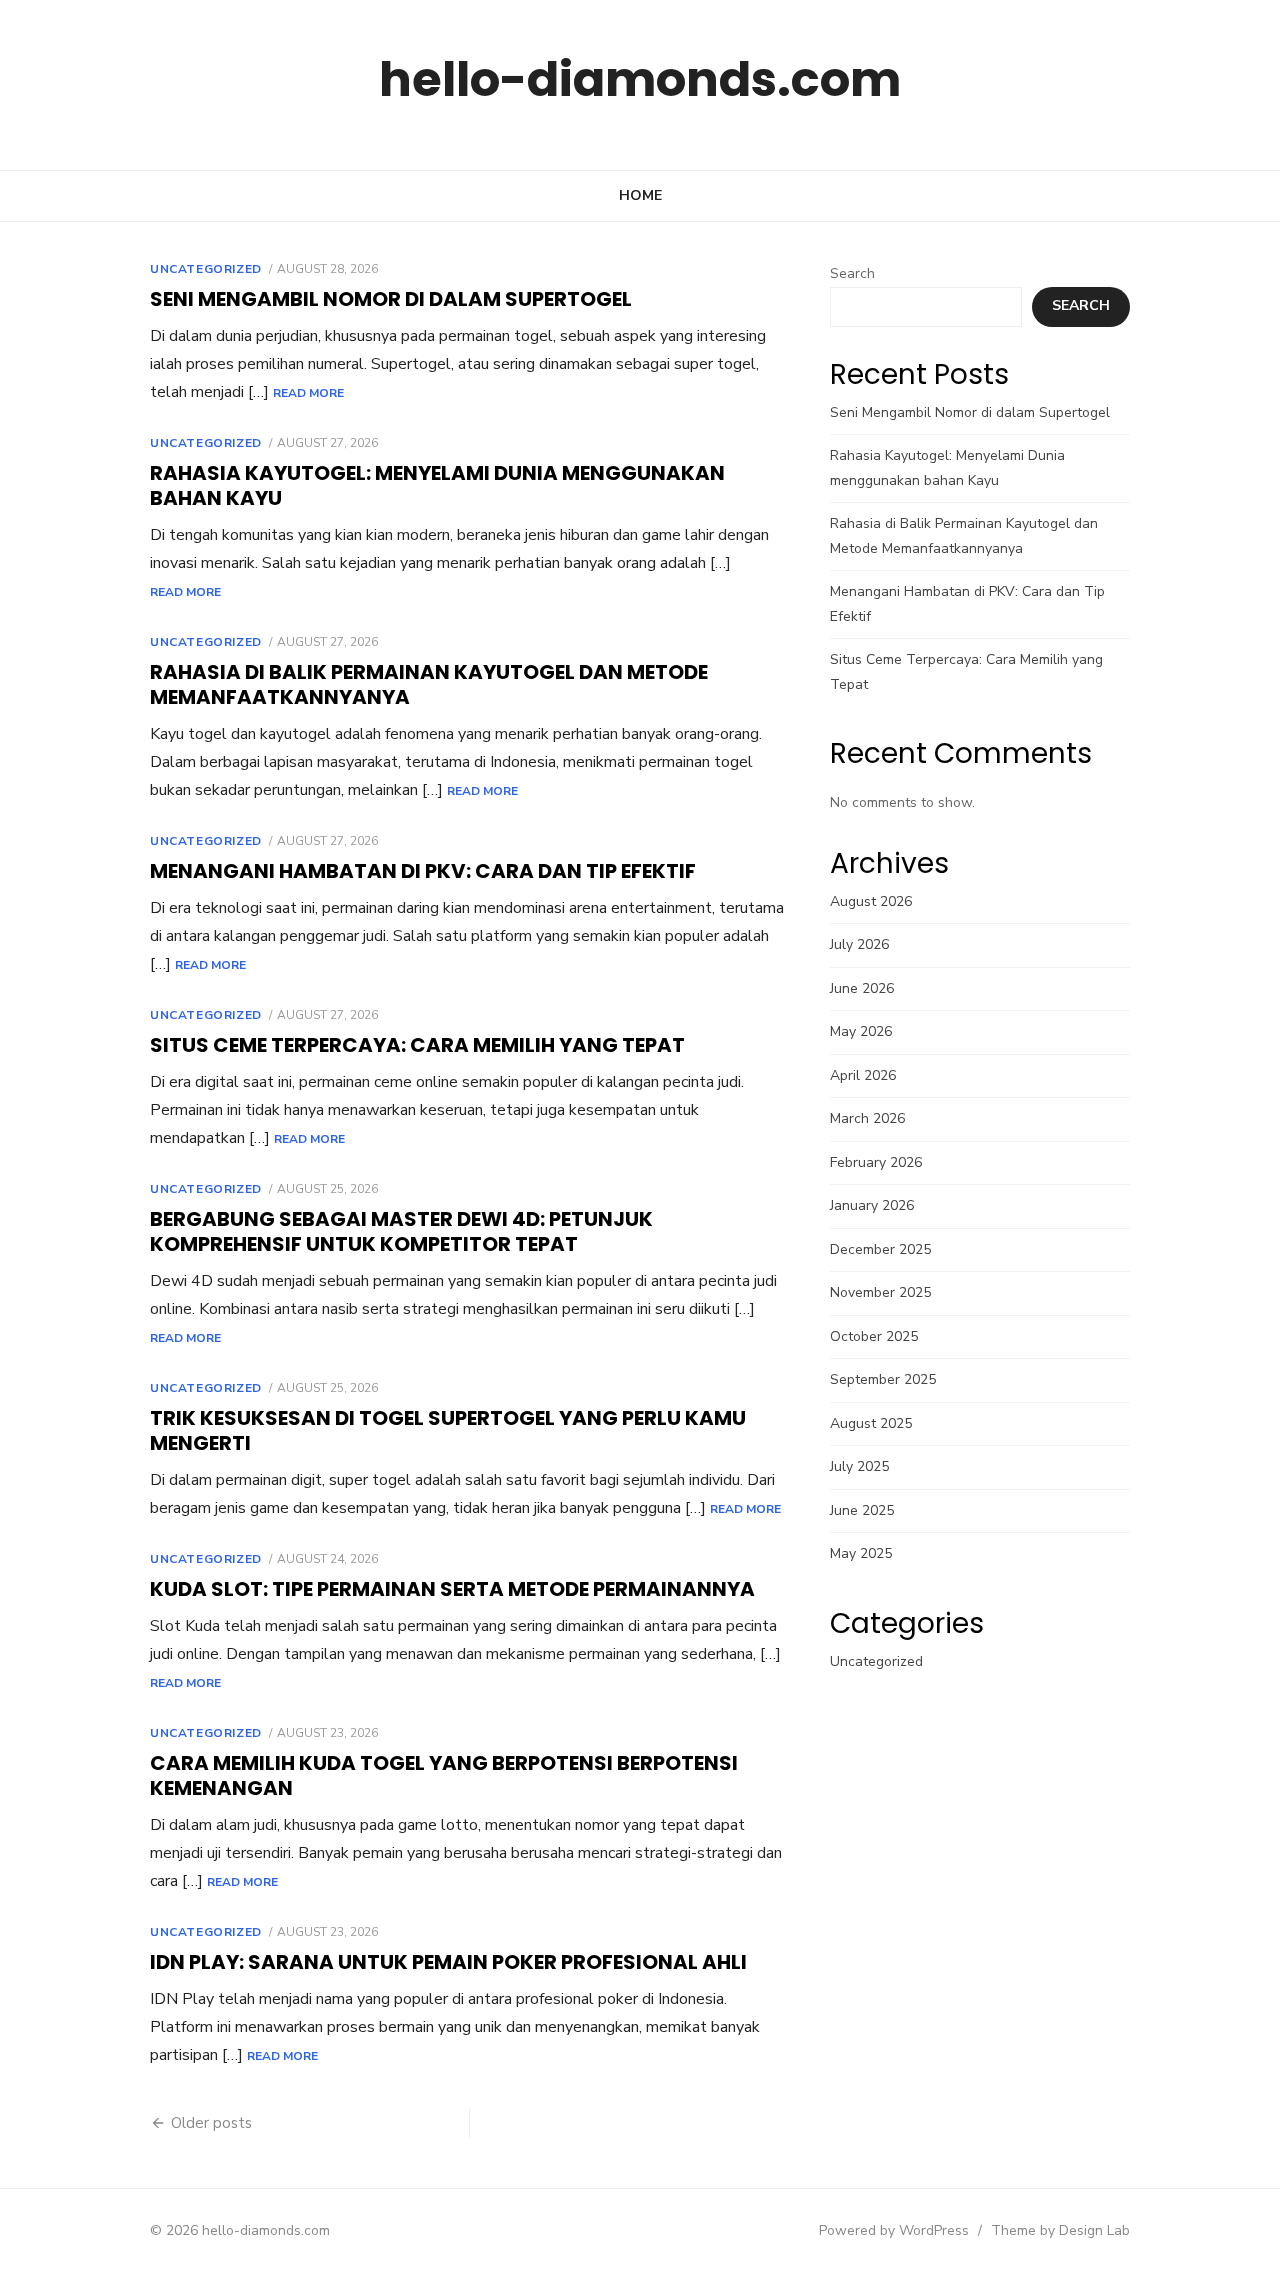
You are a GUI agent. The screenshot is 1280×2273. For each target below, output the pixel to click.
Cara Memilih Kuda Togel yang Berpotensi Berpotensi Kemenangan (444, 1775)
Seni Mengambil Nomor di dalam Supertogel (391, 299)
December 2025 (880, 1249)
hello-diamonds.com (640, 79)
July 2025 (859, 1466)
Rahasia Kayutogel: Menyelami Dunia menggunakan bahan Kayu (437, 485)
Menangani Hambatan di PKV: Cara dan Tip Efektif (423, 871)
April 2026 (863, 1075)
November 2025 (880, 1292)
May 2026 (861, 1031)
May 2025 (861, 1553)
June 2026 (862, 988)
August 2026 (871, 901)
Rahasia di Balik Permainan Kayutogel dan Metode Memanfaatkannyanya (429, 684)
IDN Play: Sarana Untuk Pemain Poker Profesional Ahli (448, 1962)
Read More (308, 393)
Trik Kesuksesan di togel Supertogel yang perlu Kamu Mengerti (448, 1430)
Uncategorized (206, 269)
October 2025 (874, 1336)
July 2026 (859, 944)
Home (640, 195)
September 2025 (883, 1379)
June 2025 (862, 1510)
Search (852, 273)
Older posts (211, 2123)
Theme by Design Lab (1060, 2230)
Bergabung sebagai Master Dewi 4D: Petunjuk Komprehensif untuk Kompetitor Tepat (401, 1231)
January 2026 (872, 1205)
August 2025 (871, 1423)
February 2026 (876, 1162)
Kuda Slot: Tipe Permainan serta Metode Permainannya (452, 1589)
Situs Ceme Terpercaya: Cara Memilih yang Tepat (417, 1045)
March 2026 (867, 1118)
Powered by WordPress (894, 2230)
